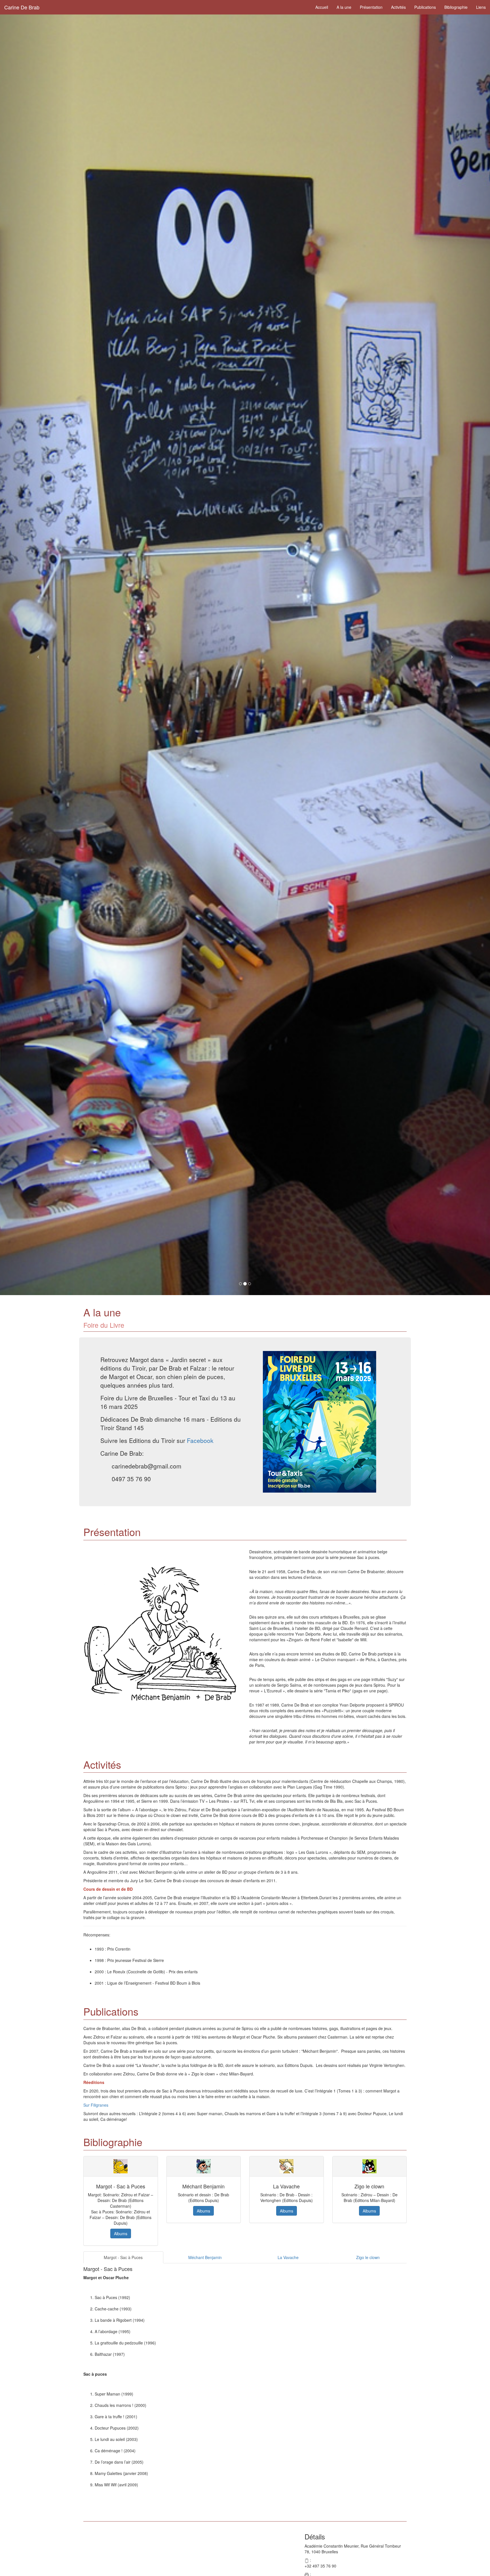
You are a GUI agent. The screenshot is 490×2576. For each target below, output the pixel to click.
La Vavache (288, 2257)
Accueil (322, 7)
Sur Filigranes (96, 2105)
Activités (398, 7)
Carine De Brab (22, 7)
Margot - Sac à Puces (123, 2257)
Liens (481, 7)
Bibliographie (456, 7)
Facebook (200, 1440)
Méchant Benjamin (205, 2257)
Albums (121, 2233)
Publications (425, 7)
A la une (344, 7)
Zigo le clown (368, 2257)
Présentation (371, 7)
